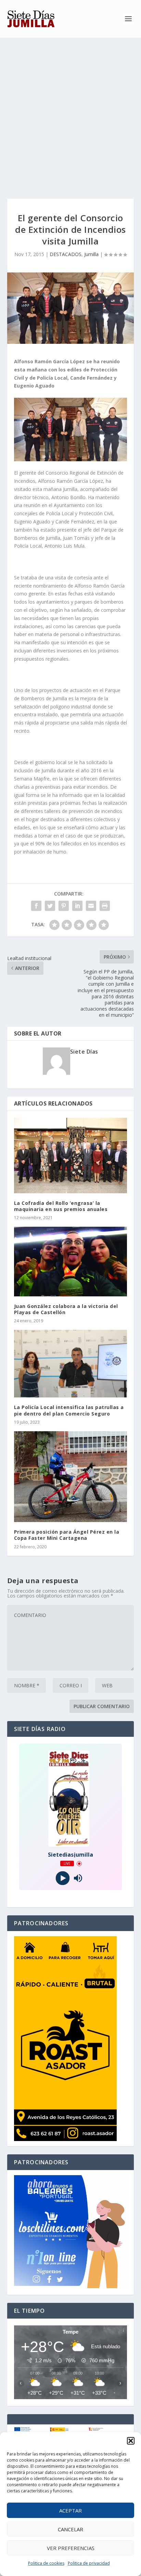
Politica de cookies (46, 2563)
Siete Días (84, 1052)
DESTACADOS (66, 254)
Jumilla (91, 254)
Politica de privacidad (89, 2563)
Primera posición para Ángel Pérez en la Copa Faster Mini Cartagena (67, 1535)
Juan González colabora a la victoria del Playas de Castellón (66, 1309)
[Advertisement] (70, 111)
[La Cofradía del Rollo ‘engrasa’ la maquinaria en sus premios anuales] (71, 1156)
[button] (131, 2441)
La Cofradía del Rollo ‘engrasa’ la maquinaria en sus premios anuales (61, 1206)
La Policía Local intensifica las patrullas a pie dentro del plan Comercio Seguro (69, 1410)
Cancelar (70, 2529)
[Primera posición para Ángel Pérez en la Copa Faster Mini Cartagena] (71, 1477)
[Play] (63, 1878)
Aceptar (70, 2510)
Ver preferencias (71, 2548)
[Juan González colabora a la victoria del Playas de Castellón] (71, 1261)
